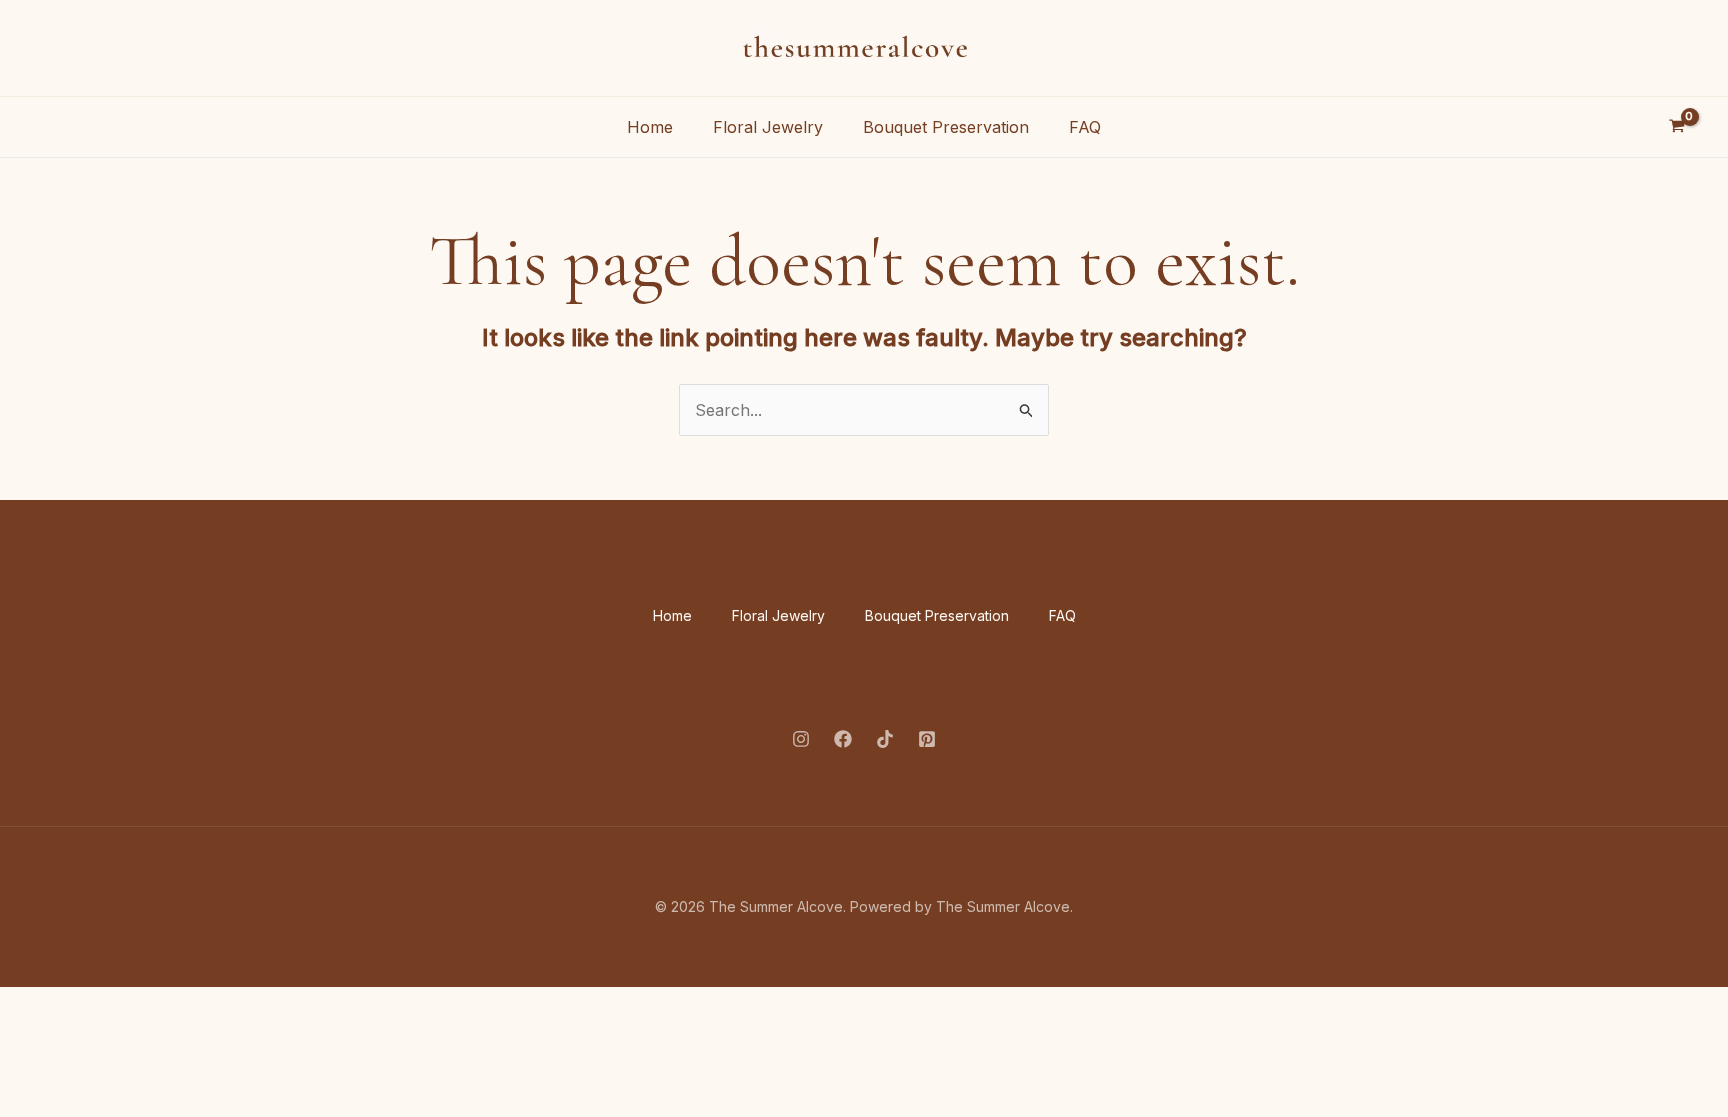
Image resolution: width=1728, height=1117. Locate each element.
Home (650, 127)
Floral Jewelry (768, 127)
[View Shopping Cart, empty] (1676, 127)
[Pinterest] (927, 739)
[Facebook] (843, 739)
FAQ (1085, 127)
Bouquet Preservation (946, 127)
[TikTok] (885, 739)
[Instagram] (801, 739)
